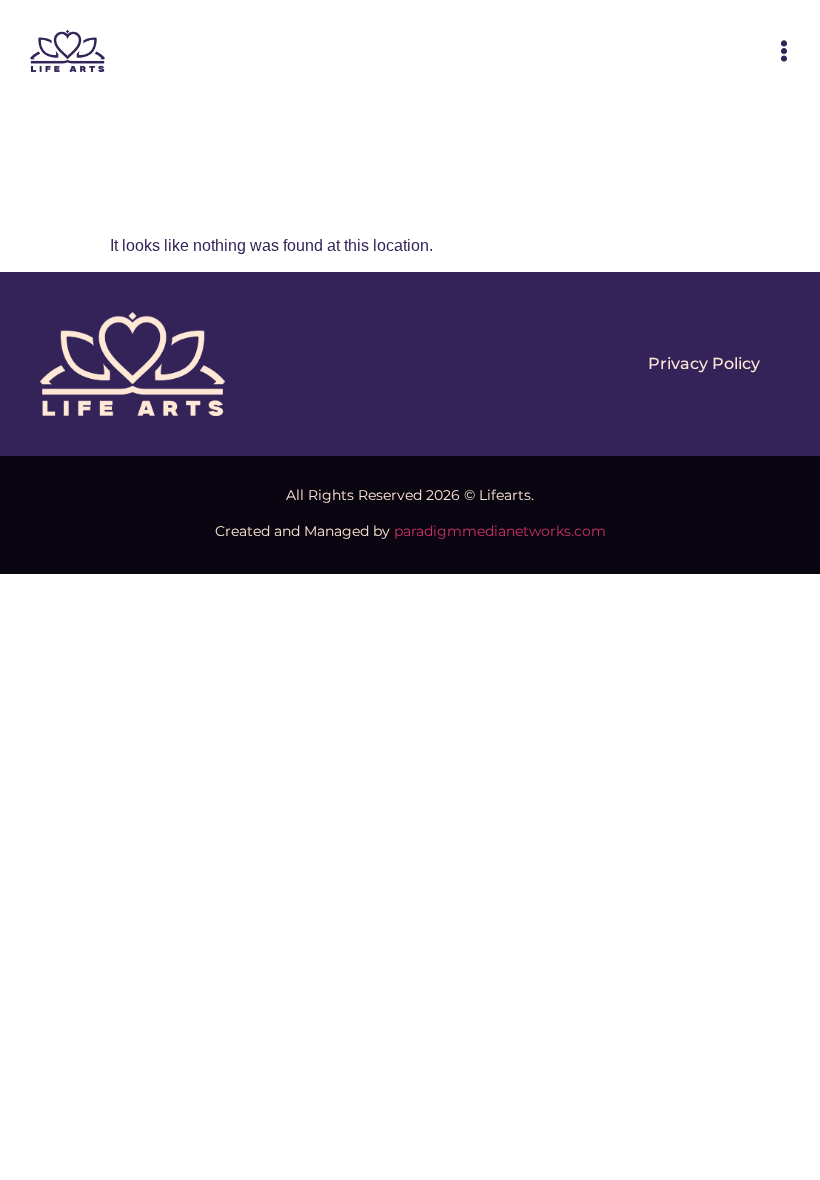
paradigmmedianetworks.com (500, 531)
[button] (783, 51)
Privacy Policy (704, 363)
